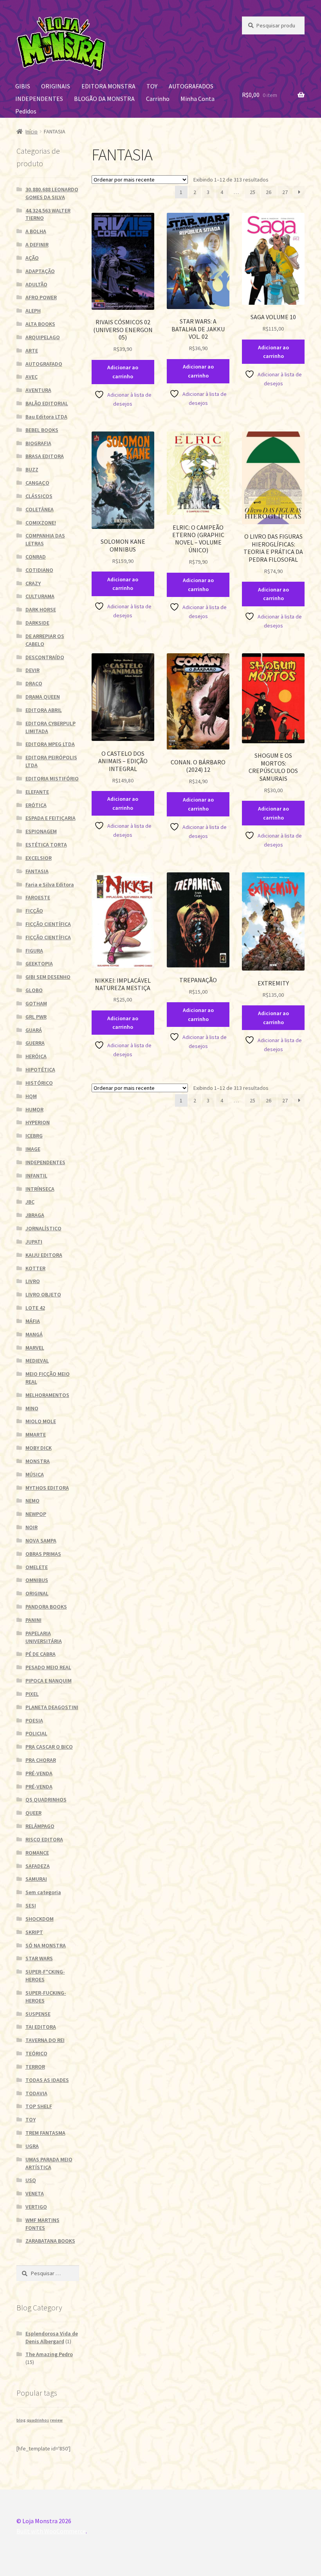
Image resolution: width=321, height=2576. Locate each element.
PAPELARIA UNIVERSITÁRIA (44, 1637)
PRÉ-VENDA (39, 1773)
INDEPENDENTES (39, 99)
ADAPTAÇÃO (40, 271)
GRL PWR (36, 1017)
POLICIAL (36, 1733)
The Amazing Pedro (49, 2354)
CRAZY (33, 583)
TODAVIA (36, 2093)
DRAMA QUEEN (43, 697)
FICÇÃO (34, 911)
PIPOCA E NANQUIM (49, 1681)
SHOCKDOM (40, 1919)
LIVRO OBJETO (43, 1294)
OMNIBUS (37, 1580)
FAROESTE (38, 897)
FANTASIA (37, 871)
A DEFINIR (37, 244)
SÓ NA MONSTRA (46, 1945)
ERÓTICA (36, 805)
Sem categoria (43, 1892)
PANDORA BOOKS (46, 1607)
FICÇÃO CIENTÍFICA (48, 924)
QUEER (33, 1813)
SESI (31, 1905)
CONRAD (36, 557)
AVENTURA (38, 390)
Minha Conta (197, 99)
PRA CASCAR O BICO (49, 1747)
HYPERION (38, 1122)
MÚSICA (35, 1474)
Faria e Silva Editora (50, 884)
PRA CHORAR (41, 1760)
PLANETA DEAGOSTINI (52, 1707)
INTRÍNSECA (40, 1189)
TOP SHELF (39, 2106)
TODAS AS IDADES (47, 2080)
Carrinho (158, 99)
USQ (31, 2180)
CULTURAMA (40, 596)
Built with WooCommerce (51, 2531)
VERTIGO (36, 2207)
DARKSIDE (37, 623)
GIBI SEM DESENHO (48, 977)
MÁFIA (33, 1321)
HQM (31, 1096)
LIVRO (33, 1281)
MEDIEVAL (37, 1361)
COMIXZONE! (41, 523)
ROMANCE (37, 1853)
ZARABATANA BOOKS (50, 2241)
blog (21, 2420)
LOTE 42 (35, 1308)
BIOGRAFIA (38, 443)
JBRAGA (35, 1215)
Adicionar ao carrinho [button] (123, 372)
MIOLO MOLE (41, 1421)
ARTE (32, 351)
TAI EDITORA (41, 2027)
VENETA (35, 2193)
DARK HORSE (41, 609)
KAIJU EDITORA (44, 1255)
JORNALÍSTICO (43, 1228)
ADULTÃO (36, 284)
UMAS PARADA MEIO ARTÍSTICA (49, 2163)
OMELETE (37, 1567)
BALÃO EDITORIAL (47, 403)
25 (252, 192)
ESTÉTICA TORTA (46, 845)
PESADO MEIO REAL (48, 1667)
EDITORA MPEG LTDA (50, 744)
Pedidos (26, 111)
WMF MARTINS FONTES (42, 2224)
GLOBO (34, 990)
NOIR (32, 1527)
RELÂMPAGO (40, 1826)
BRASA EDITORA (45, 456)
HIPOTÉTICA (40, 1070)
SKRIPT (34, 1932)
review (56, 2420)
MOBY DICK (39, 1448)
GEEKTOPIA (39, 964)
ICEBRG (34, 1136)
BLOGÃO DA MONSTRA (104, 99)
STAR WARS (39, 1958)
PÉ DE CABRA (41, 1654)
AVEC (32, 377)
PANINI (33, 1620)
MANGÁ (34, 1334)
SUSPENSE (38, 2014)
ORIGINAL (37, 1593)
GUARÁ (34, 1030)
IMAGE (33, 1149)
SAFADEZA (38, 1866)
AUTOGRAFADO (44, 364)
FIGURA (34, 951)
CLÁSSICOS (39, 496)
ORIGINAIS (56, 86)
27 (285, 192)
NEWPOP (36, 1514)
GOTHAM (36, 1003)
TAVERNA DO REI (45, 2040)
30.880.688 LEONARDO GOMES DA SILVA (52, 193)
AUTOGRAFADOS (191, 86)
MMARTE (36, 1435)
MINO (32, 1408)
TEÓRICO (36, 2053)
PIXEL (32, 1694)
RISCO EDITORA (44, 1839)
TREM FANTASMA (45, 2133)
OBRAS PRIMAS (43, 1554)
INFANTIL (36, 1176)
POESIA (34, 1720)
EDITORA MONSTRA (108, 86)
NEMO (32, 1501)
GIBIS (23, 86)
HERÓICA (36, 1056)
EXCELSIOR (39, 858)
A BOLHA (36, 231)
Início (32, 131)
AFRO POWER (41, 297)
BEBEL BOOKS (42, 430)
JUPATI (34, 1242)
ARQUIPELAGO (43, 337)
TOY (152, 86)
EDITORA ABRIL (44, 710)
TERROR (35, 2067)
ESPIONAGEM (41, 831)
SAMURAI (36, 1879)
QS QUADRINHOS (46, 1799)
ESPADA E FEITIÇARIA (50, 818)
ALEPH (33, 311)
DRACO (34, 683)
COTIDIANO (39, 570)
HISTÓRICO (39, 1083)
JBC (30, 1202)
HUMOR (34, 1109)
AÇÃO (32, 258)
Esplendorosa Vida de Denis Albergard (52, 2337)
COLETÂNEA (40, 509)
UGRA (32, 2146)
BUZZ (32, 469)
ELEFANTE (37, 792)
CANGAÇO (37, 483)
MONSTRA (38, 1461)
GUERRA (35, 1043)
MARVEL (35, 1348)
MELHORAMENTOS (47, 1395)
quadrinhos (38, 2420)
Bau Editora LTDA (46, 417)
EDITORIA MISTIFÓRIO (52, 778)
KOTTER (35, 1268)
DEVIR (32, 670)
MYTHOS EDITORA (47, 1488)
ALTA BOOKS (40, 324)
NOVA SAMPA (41, 1541)
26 (269, 192)
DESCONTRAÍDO (45, 657)
